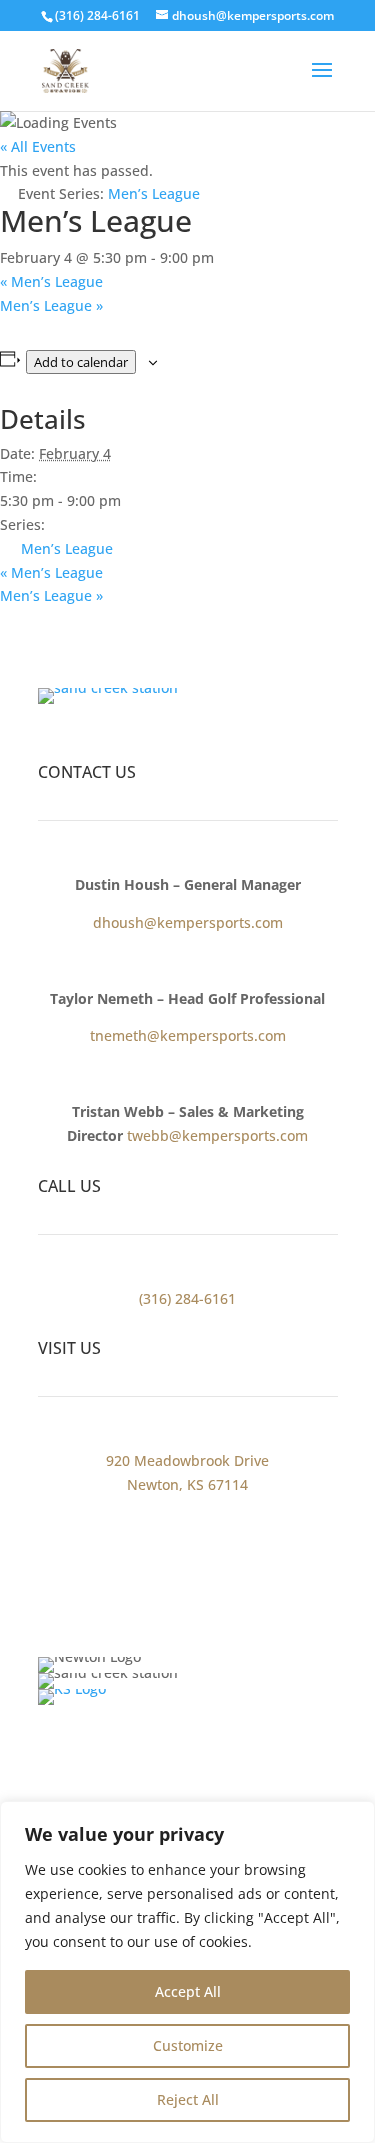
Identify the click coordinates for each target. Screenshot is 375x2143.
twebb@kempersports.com (217, 1135)
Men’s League (51, 281)
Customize (188, 2045)
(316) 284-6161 (97, 15)
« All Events (38, 146)
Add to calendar (81, 362)
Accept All (188, 1991)
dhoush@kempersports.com (188, 922)
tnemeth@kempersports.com (188, 1035)
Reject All (188, 2099)
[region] (187, 1972)
